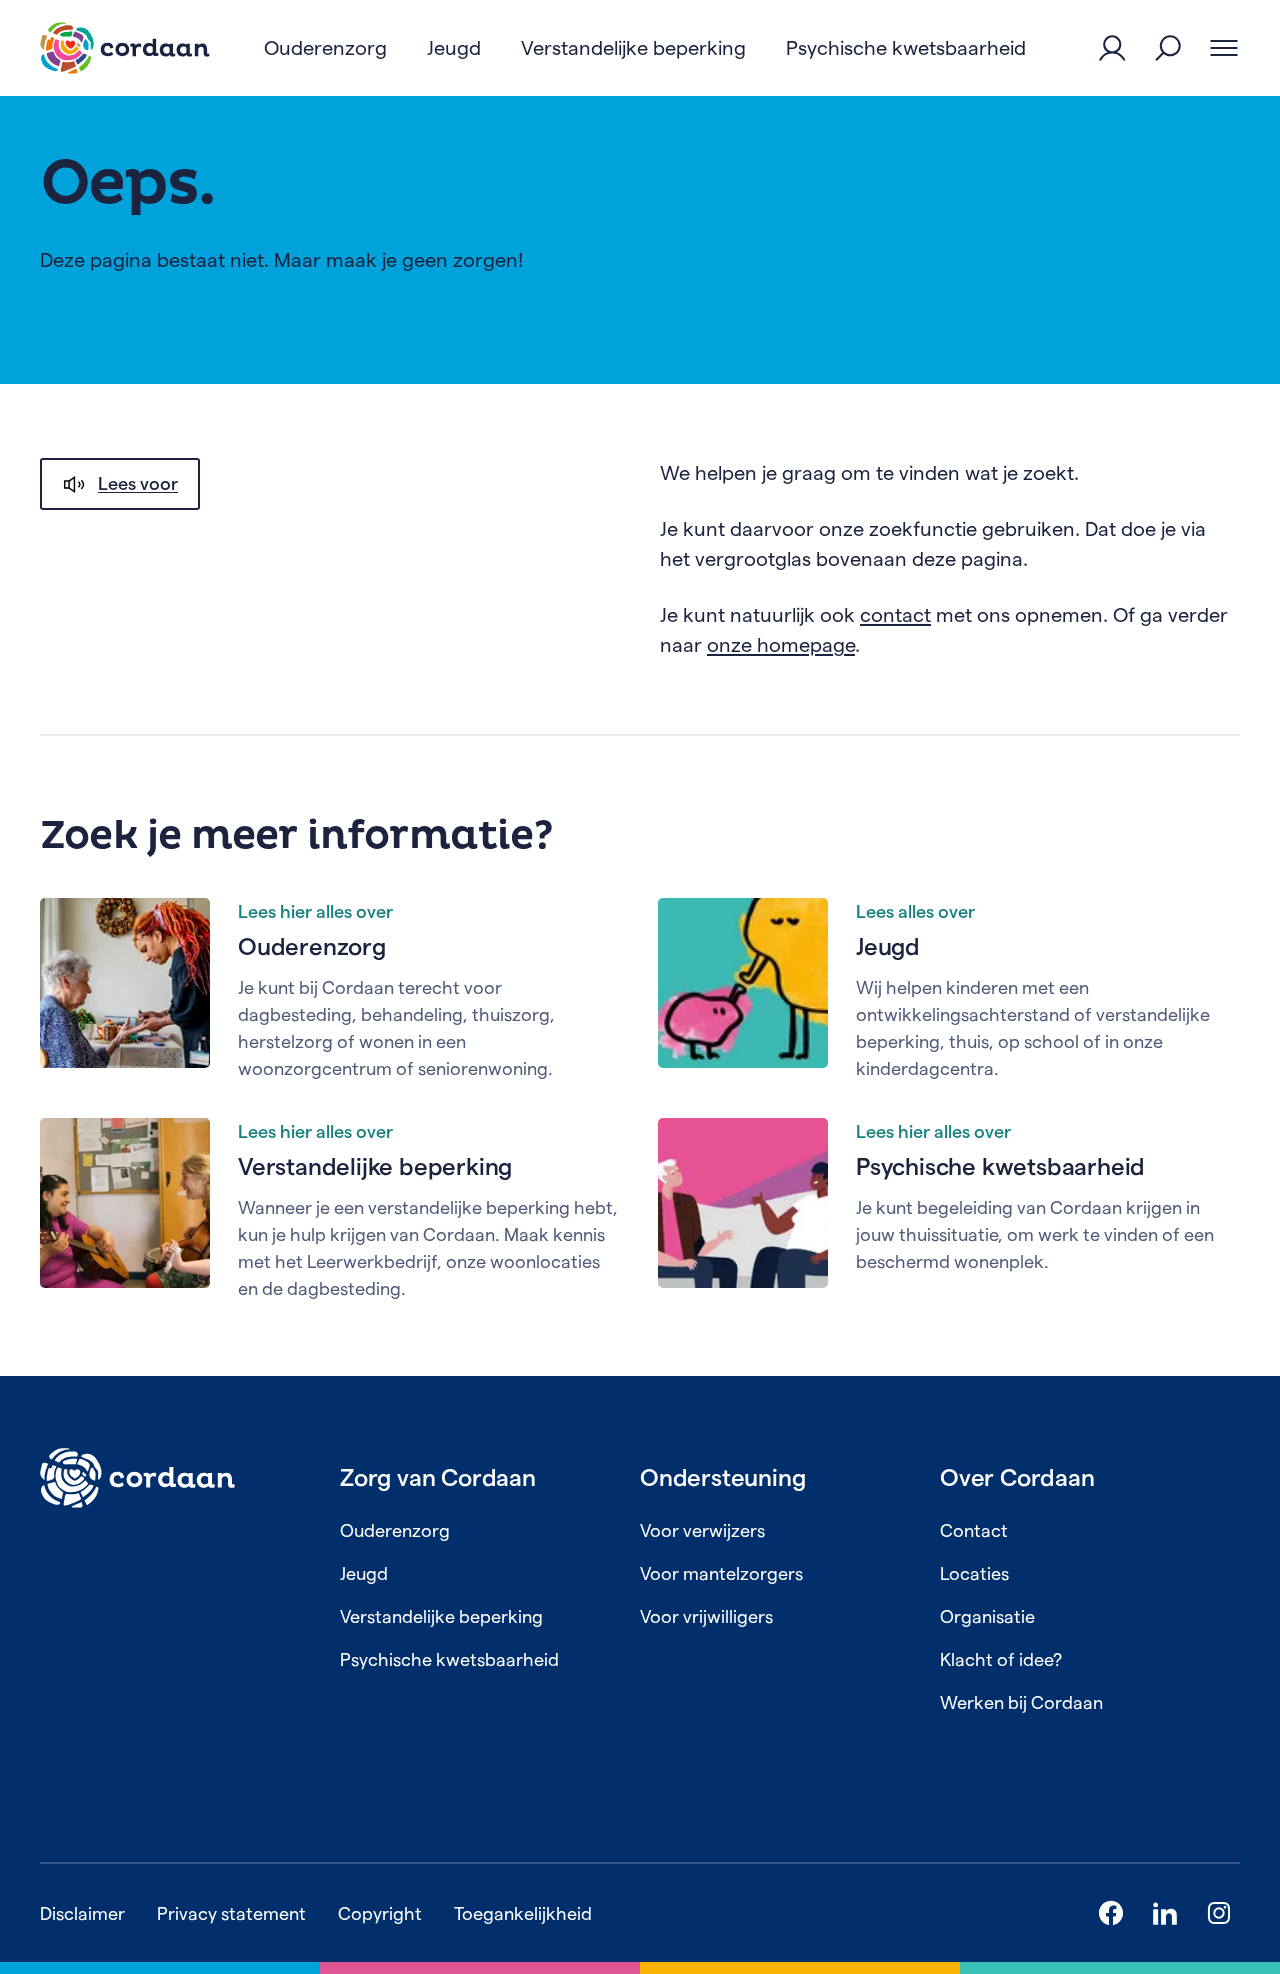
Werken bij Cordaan (1021, 1702)
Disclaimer (82, 1913)
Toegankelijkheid (523, 1913)
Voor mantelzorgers (721, 1573)
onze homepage (781, 645)
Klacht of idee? (1001, 1659)
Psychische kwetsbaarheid (1000, 1166)
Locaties (974, 1573)
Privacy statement (231, 1913)
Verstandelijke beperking (375, 1166)
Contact (974, 1530)
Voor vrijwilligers (706, 1616)
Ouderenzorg (312, 946)
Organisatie (987, 1616)
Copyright (380, 1913)
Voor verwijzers (702, 1530)
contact (895, 615)
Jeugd (888, 946)
